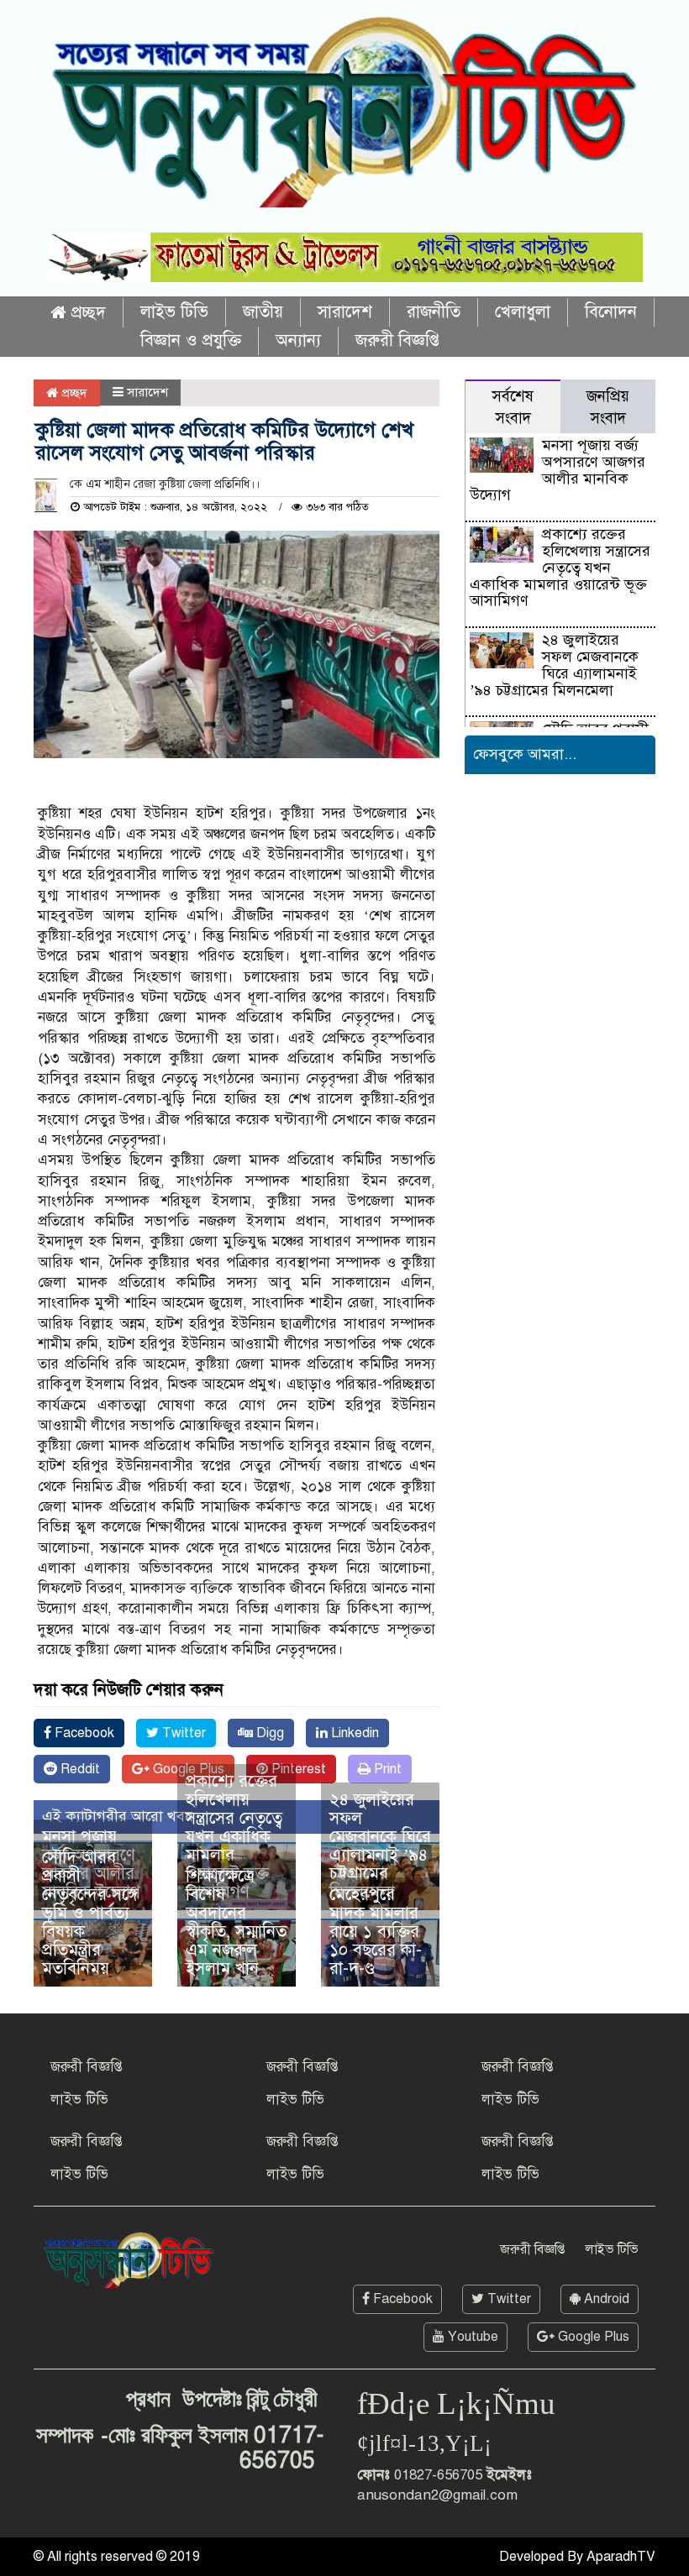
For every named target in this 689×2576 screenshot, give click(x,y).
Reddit (79, 1769)
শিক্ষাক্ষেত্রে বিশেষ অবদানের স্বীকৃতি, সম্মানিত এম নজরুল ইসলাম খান (236, 1922)
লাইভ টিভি (174, 312)
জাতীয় (263, 312)
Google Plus (592, 2337)
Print (386, 1769)
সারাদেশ (345, 312)
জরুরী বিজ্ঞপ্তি (397, 340)
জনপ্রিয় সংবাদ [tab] (608, 407)
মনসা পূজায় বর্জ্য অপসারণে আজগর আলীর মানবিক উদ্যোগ (557, 470)
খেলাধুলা (523, 312)
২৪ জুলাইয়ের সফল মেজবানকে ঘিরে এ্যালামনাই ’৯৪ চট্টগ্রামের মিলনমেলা (380, 1846)
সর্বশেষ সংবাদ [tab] (513, 407)
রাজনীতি (434, 312)
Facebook (83, 1733)
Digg (268, 1733)
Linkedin (353, 1733)
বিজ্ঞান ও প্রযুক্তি (191, 340)
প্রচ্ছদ (86, 313)
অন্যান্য (298, 340)
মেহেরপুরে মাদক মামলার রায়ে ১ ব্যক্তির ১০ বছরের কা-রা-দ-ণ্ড (376, 1932)
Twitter (182, 1733)
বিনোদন (611, 312)
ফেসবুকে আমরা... (525, 754)
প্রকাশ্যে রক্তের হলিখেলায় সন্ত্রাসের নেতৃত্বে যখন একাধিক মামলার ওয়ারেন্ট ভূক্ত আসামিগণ (234, 1837)
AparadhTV (621, 2557)
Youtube (471, 2337)
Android (605, 2299)
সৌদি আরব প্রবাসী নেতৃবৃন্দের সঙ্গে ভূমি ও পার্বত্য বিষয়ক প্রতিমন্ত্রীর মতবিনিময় (90, 1913)
